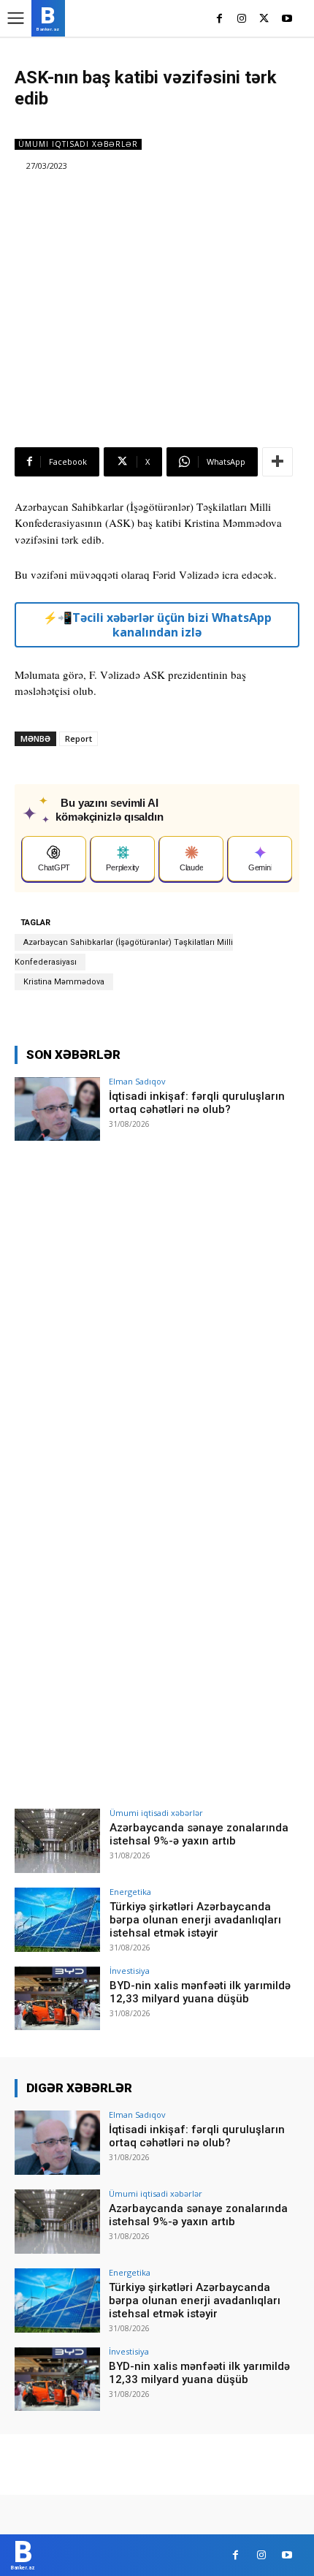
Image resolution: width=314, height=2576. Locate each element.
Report (78, 738)
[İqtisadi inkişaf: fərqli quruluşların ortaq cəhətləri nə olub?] (57, 1109)
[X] (264, 19)
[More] (277, 462)
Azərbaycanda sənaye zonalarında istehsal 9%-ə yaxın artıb (199, 1834)
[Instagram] (242, 19)
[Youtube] (287, 19)
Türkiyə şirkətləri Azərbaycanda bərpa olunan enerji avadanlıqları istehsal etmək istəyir (195, 1920)
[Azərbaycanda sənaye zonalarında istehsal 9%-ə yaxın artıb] (57, 1841)
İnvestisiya (130, 1971)
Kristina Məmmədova (64, 982)
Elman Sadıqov (137, 1081)
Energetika (130, 1892)
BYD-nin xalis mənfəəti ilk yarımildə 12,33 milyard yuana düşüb (200, 1992)
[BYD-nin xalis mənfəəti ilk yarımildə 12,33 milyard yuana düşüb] (57, 1999)
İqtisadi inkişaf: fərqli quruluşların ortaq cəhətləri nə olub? (197, 1103)
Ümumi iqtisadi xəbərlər (78, 144)
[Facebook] (219, 19)
